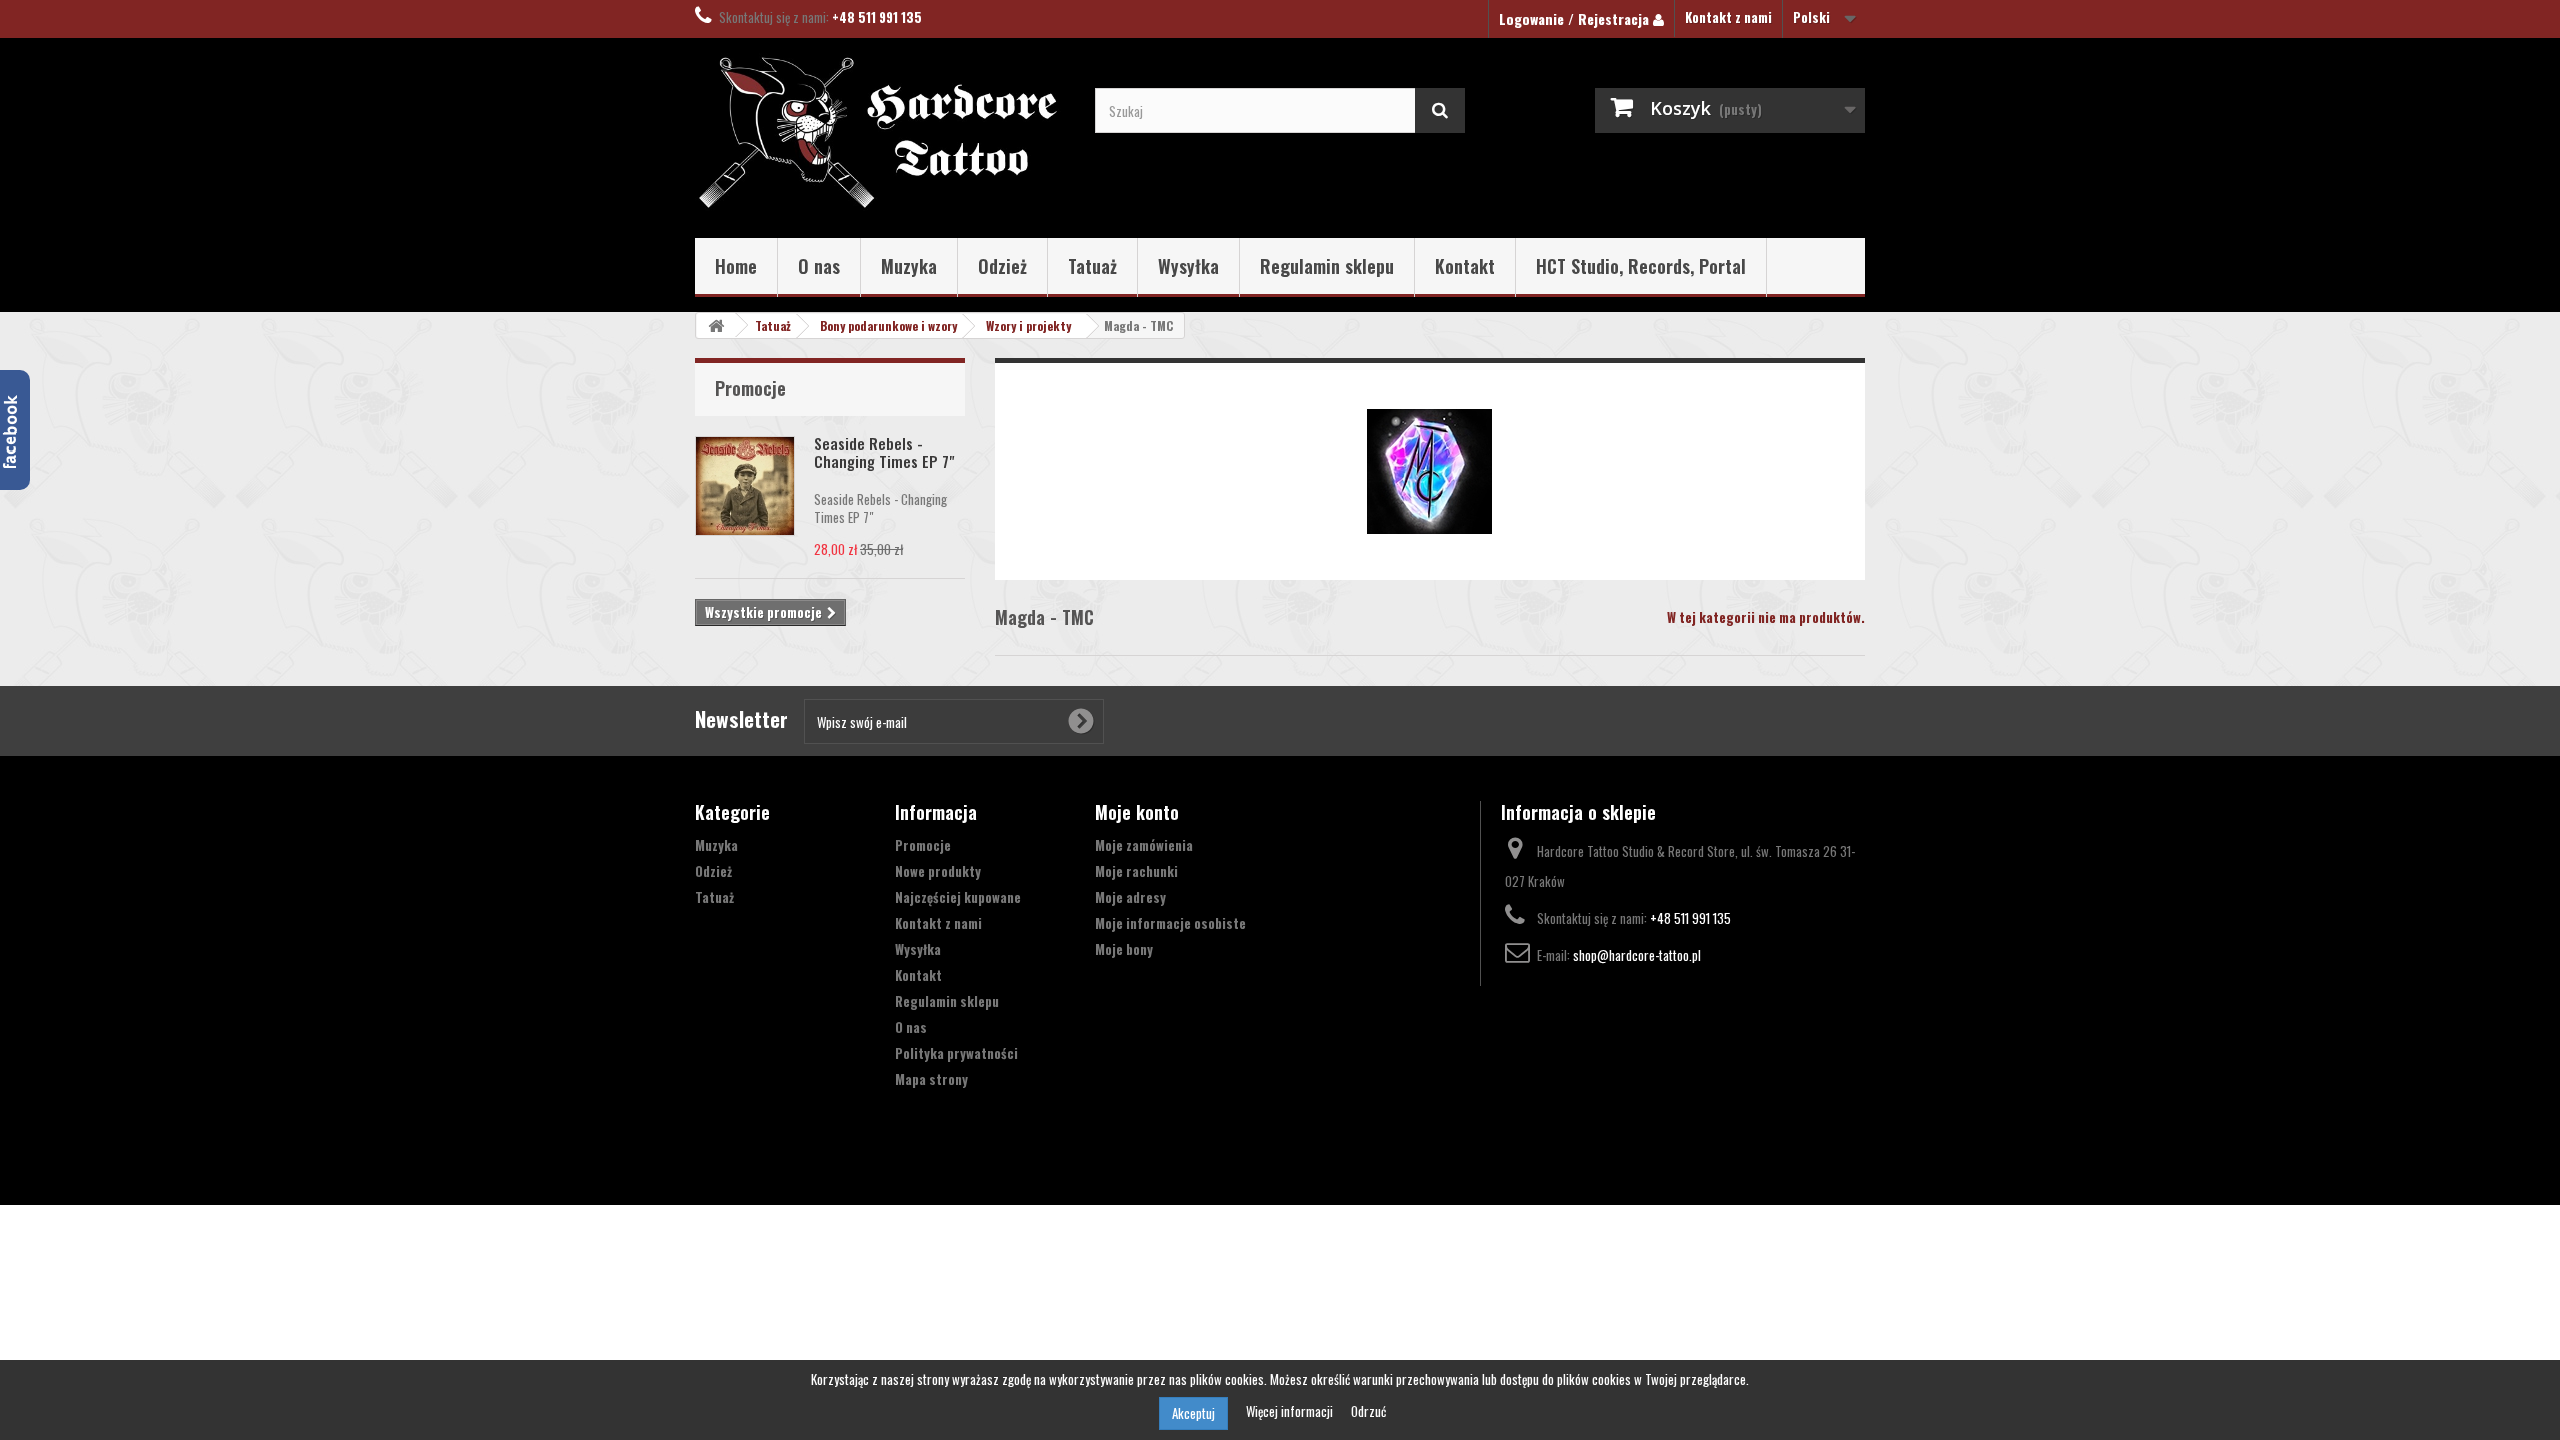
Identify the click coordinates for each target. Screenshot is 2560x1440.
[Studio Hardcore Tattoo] (880, 133)
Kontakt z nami (1728, 17)
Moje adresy (1130, 897)
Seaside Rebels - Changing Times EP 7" (884, 452)
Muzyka (909, 266)
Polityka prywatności (956, 1053)
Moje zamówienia (1144, 845)
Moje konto (1137, 812)
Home (736, 266)
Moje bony (1124, 949)
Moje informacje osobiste (1170, 923)
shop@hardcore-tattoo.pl (1637, 955)
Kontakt (1465, 266)
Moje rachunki (1136, 871)
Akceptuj (1193, 1413)
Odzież (1002, 266)
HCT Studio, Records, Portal (1641, 266)
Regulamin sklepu (1327, 266)
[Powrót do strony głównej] (716, 325)
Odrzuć (1368, 1411)
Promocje (750, 388)
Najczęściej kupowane (958, 897)
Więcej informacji (1291, 1411)
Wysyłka (1188, 266)
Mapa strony (931, 1079)
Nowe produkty (938, 871)
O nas (819, 266)
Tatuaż (1092, 266)
